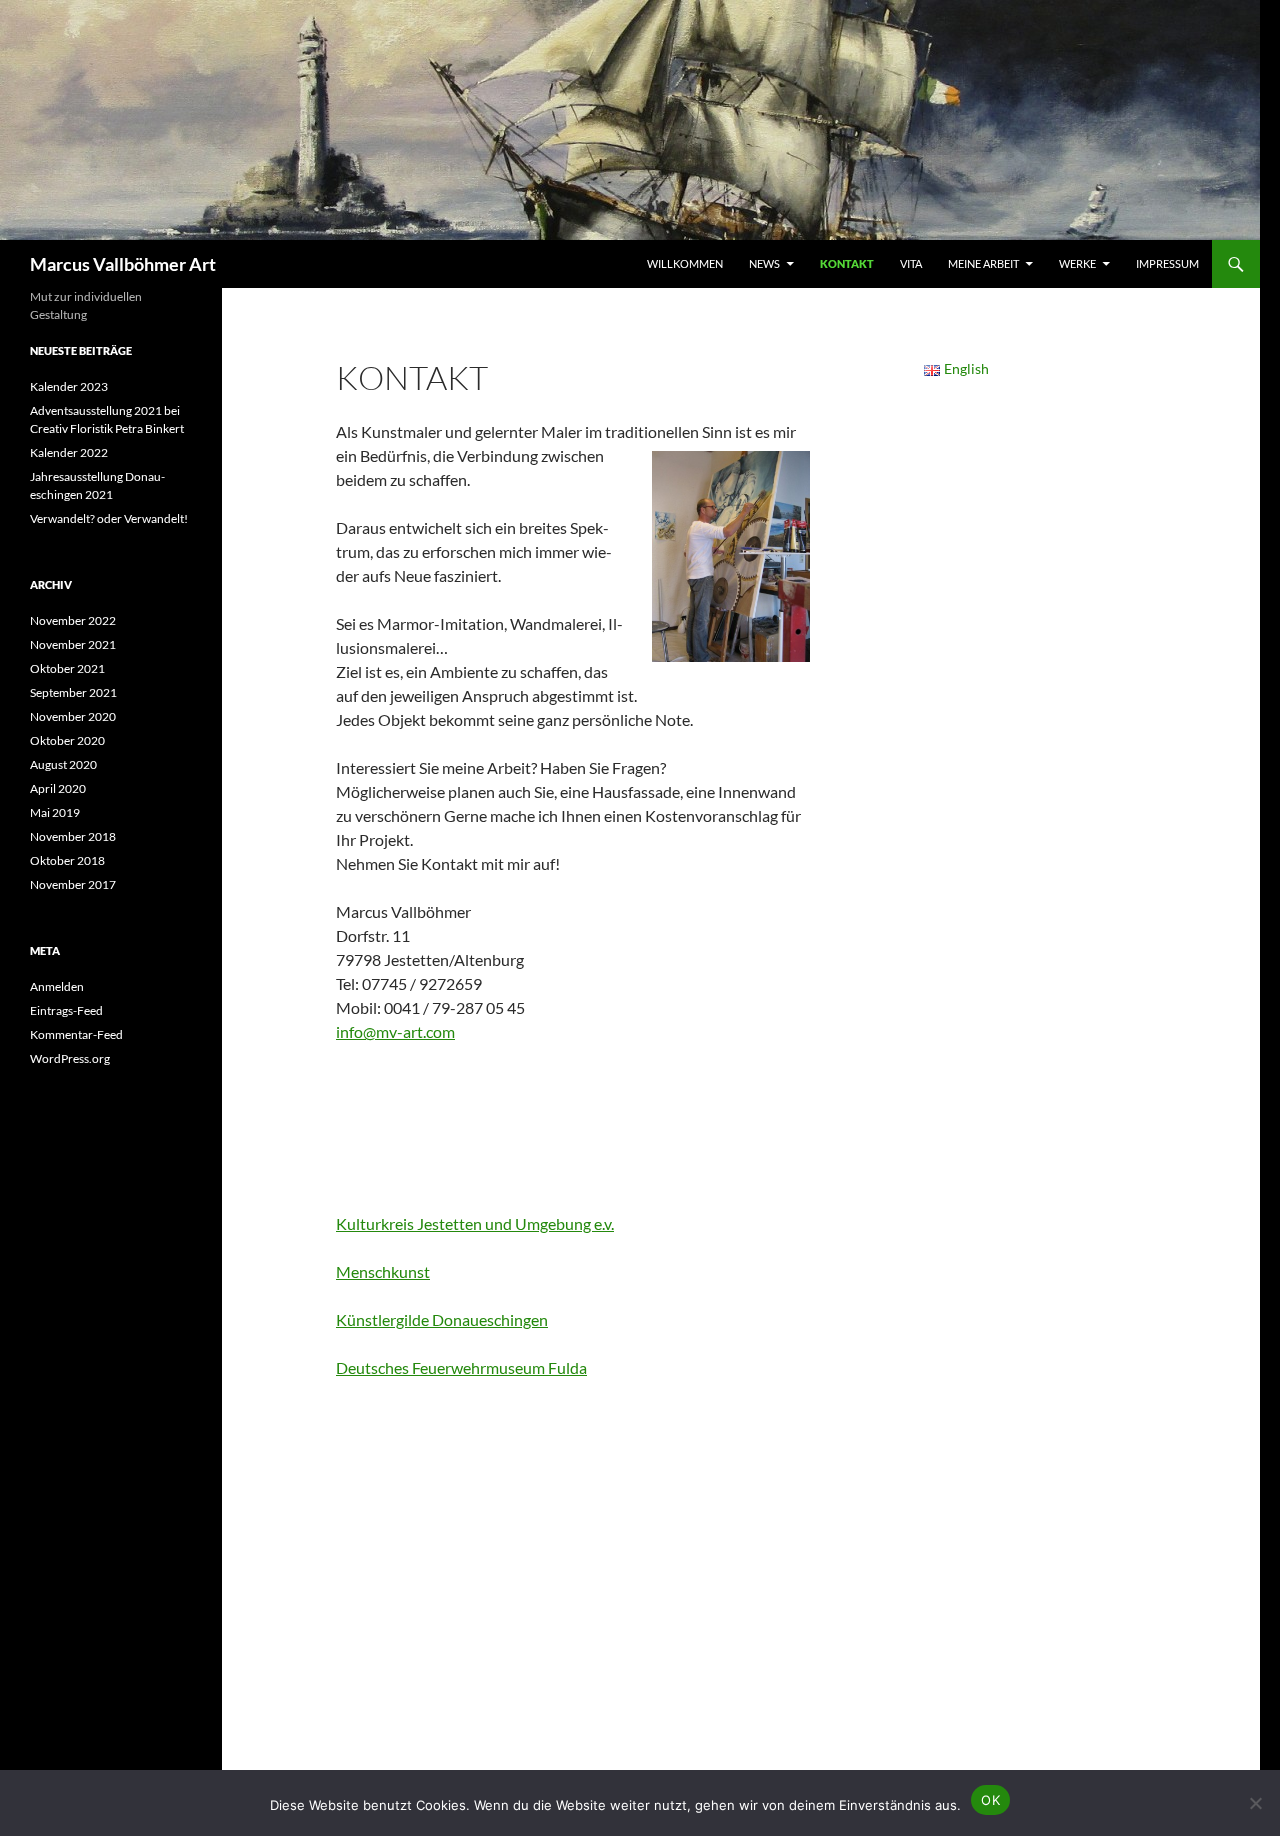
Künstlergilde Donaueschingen (442, 1319)
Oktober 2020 (67, 740)
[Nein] (1255, 1803)
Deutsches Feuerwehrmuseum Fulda (461, 1367)
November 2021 (73, 644)
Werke (1077, 263)
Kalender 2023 (69, 386)
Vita (911, 263)
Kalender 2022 (69, 452)
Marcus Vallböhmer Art (123, 264)
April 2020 (58, 788)
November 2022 (73, 620)
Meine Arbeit (983, 263)
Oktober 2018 (67, 860)
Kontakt (847, 263)
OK (990, 1800)
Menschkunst (383, 1271)
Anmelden (57, 986)
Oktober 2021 (67, 668)
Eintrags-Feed (66, 1010)
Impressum (1167, 263)
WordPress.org (70, 1058)
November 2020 (73, 716)
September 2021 (73, 692)
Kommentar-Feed (76, 1034)
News (764, 263)
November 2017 (73, 884)
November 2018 (73, 836)
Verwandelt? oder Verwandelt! (109, 518)
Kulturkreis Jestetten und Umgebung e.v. (475, 1223)
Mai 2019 (55, 812)
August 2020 (63, 764)
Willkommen (685, 263)
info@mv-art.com (395, 1031)
